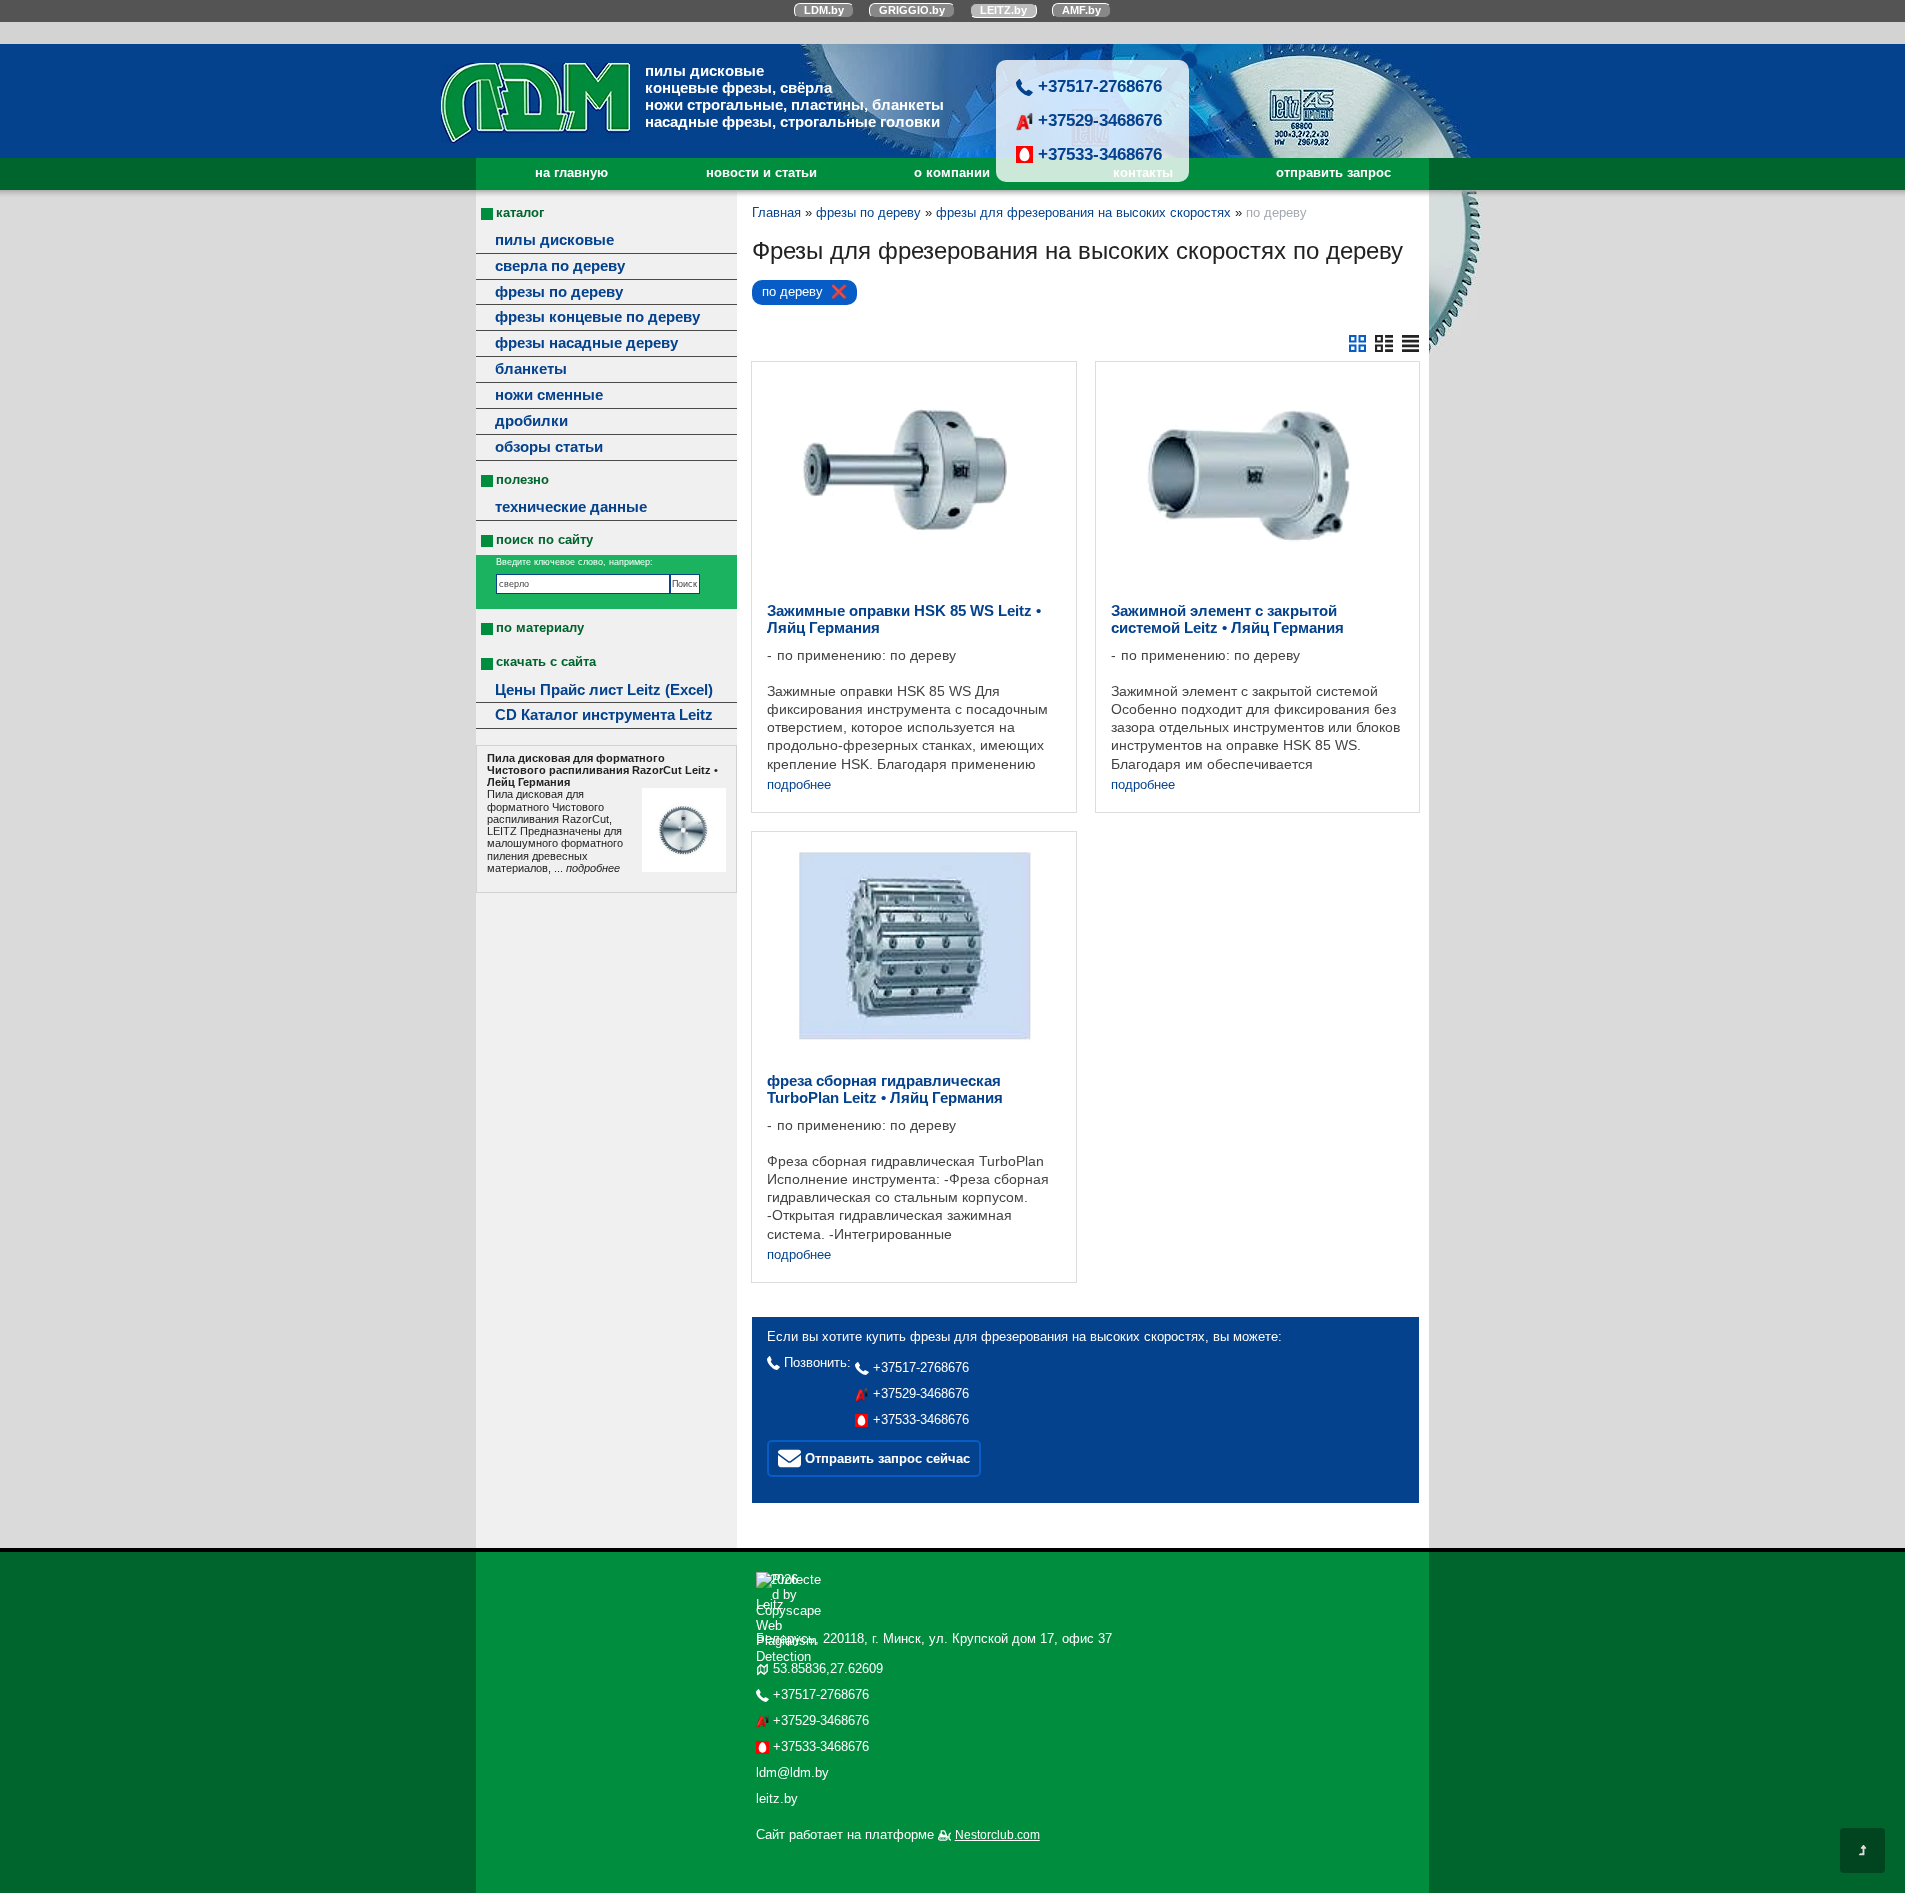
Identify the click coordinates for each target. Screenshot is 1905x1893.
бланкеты (531, 369)
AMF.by (1081, 10)
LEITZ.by (1003, 10)
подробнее (799, 784)
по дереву (792, 291)
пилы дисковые (554, 240)
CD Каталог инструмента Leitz (604, 715)
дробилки (531, 421)
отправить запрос (1333, 172)
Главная (776, 212)
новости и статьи (761, 172)
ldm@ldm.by (792, 1772)
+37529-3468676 (1097, 120)
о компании (952, 172)
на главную (571, 172)
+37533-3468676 (1097, 154)
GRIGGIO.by (912, 10)
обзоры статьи (549, 447)
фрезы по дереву (559, 292)
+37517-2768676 (1097, 86)
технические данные (571, 507)
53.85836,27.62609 (828, 1668)
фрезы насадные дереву (586, 343)
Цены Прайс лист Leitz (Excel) (604, 690)
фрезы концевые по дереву (597, 317)
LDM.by (824, 10)
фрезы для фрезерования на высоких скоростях (1083, 212)
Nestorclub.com (997, 1835)
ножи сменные (549, 395)
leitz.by (777, 1798)
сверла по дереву (560, 266)
